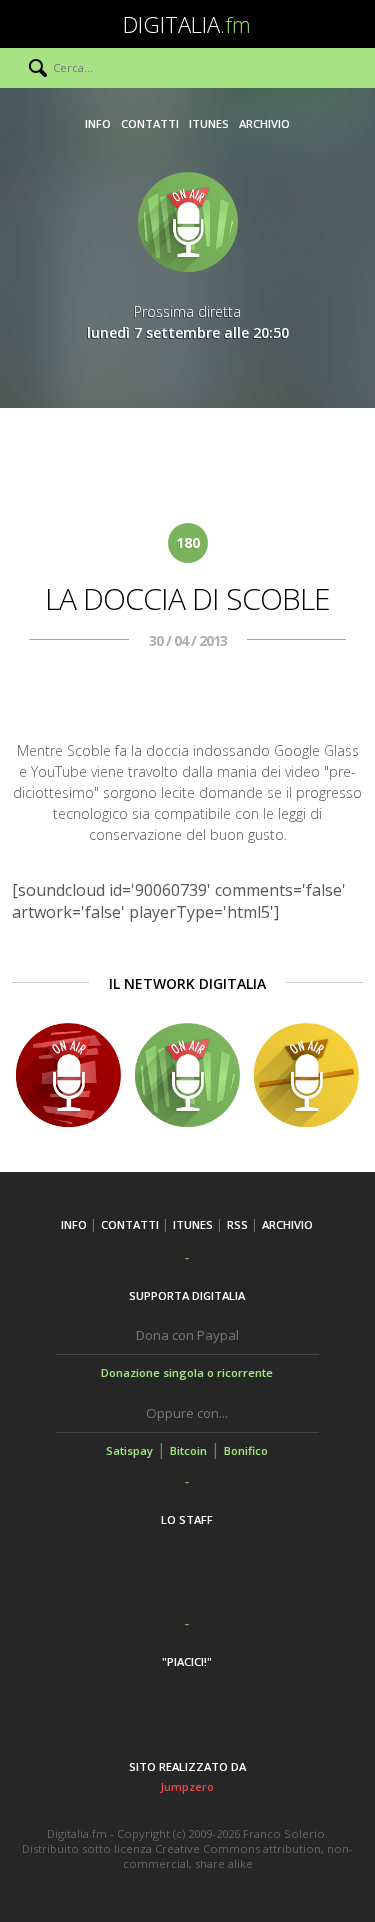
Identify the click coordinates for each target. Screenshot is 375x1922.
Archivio (264, 123)
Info (98, 123)
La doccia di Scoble (187, 598)
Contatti (150, 123)
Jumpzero (187, 1786)
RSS (237, 1224)
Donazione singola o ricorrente (187, 1372)
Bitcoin (188, 1450)
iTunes (209, 123)
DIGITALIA (187, 24)
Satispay (129, 1450)
